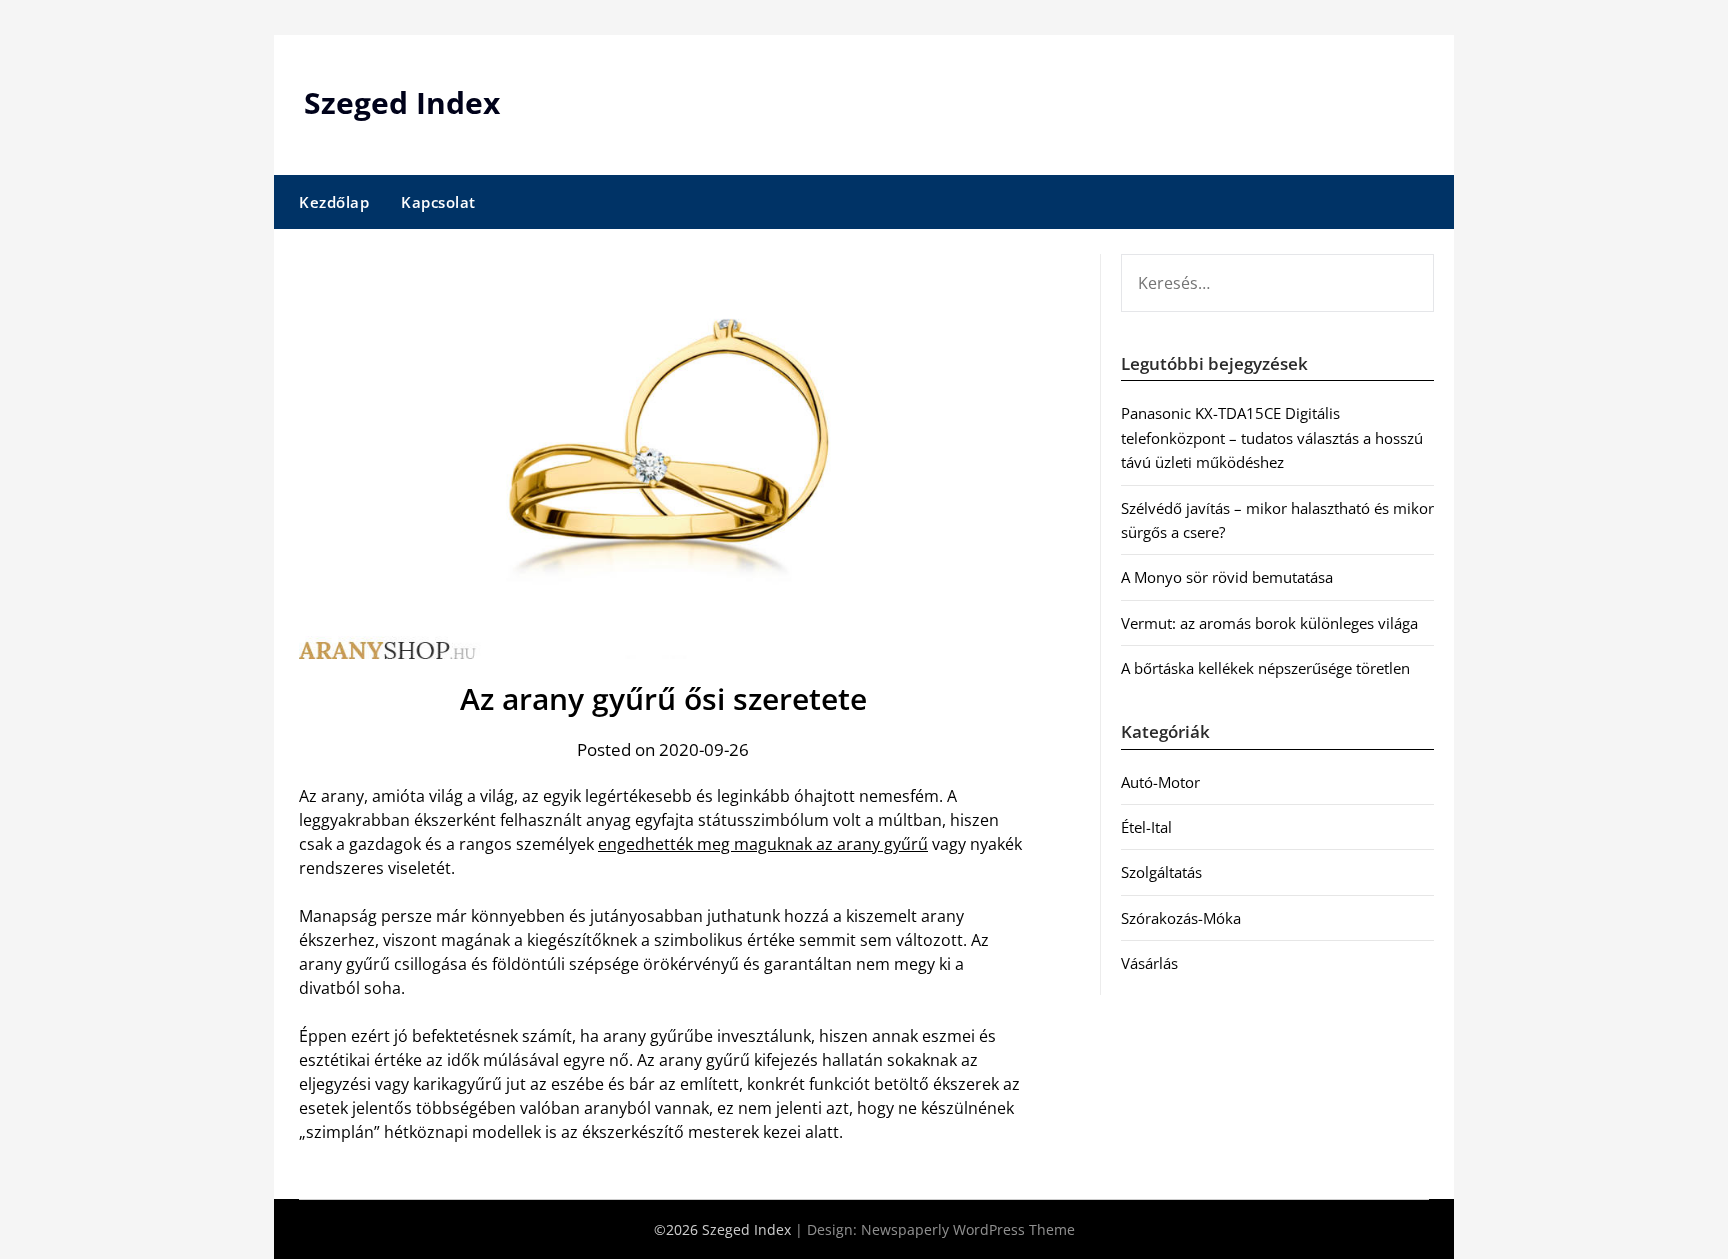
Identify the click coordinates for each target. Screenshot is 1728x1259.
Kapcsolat (438, 202)
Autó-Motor (1160, 782)
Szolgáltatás (1161, 872)
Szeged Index (402, 102)
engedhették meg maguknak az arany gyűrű (763, 844)
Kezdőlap (334, 202)
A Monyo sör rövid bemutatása (1227, 577)
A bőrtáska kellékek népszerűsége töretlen (1265, 668)
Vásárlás (1149, 963)
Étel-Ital (1146, 827)
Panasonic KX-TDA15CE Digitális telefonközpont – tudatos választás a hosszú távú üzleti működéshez (1272, 437)
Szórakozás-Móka (1181, 918)
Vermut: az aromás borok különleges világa (1269, 623)
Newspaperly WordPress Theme (968, 1229)
